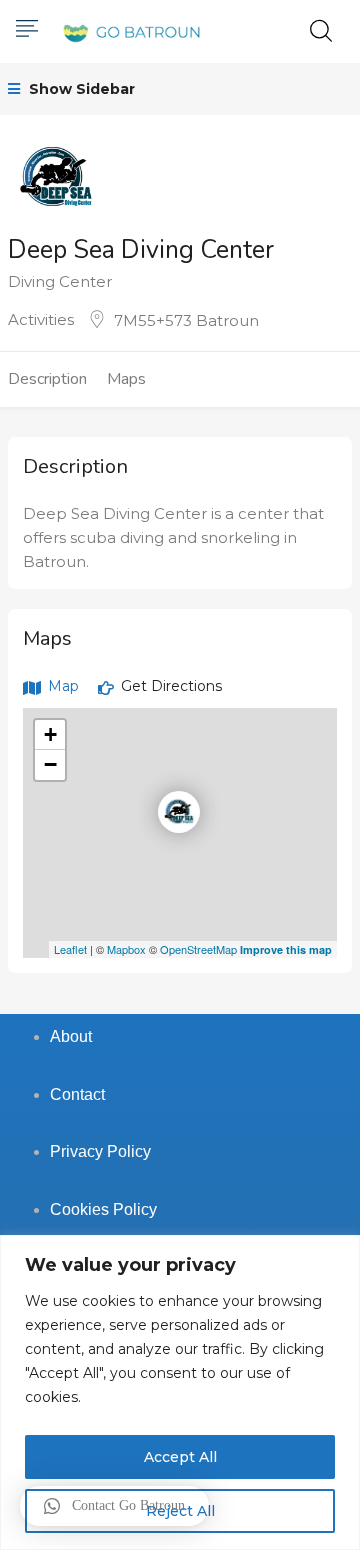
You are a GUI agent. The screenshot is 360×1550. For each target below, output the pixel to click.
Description (47, 379)
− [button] (50, 764)
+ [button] (50, 734)
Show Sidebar (80, 89)
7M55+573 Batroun (186, 320)
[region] (180, 1392)
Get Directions (169, 686)
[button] (114, 1506)
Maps (126, 379)
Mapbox (126, 949)
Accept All (180, 1457)
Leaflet (70, 949)
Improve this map (286, 949)
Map (61, 686)
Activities (41, 319)
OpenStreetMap (198, 949)
